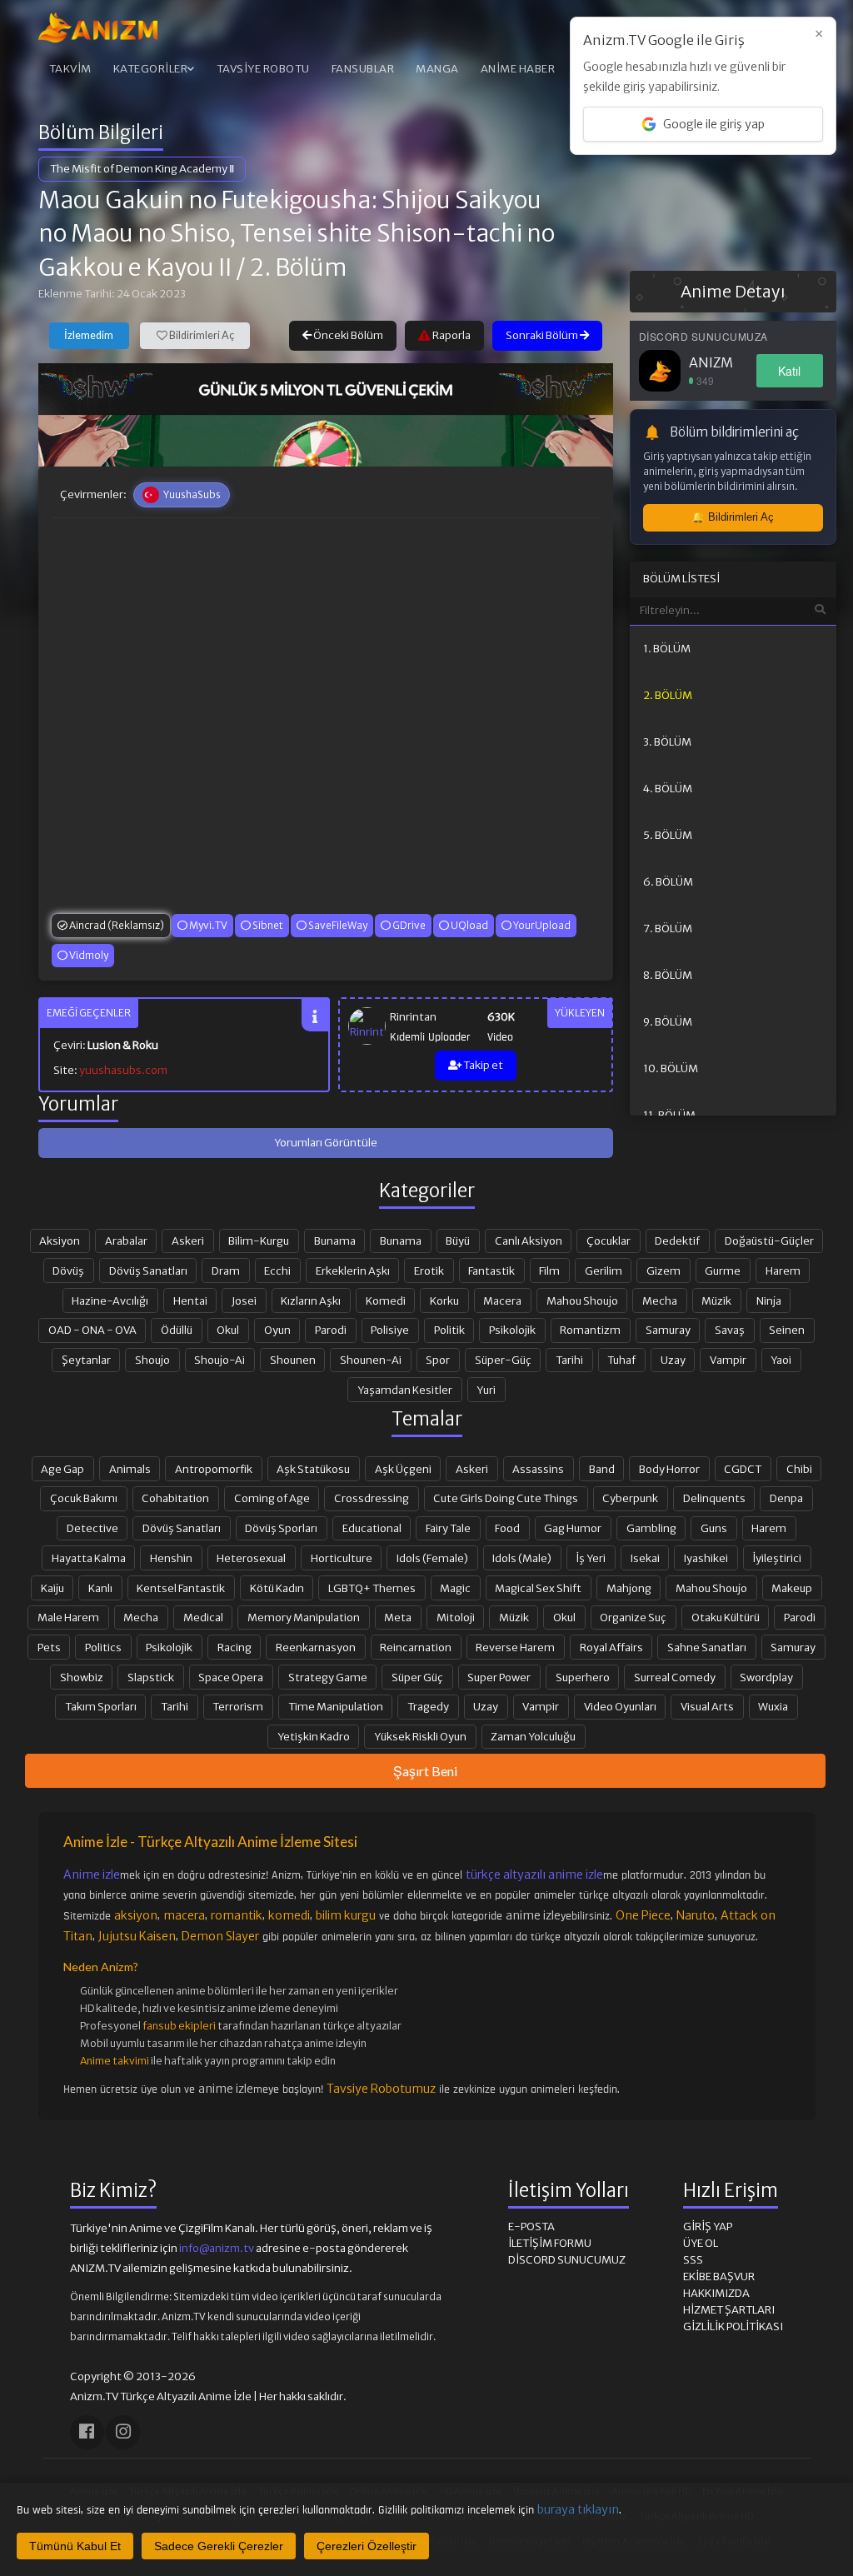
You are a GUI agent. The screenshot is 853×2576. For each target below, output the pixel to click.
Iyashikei (706, 1558)
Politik (449, 1330)
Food (507, 1528)
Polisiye (390, 1330)
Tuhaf (621, 1360)
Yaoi (781, 1360)
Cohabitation (175, 1498)
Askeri (188, 1241)
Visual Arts (707, 1706)
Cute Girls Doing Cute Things (506, 1498)
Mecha (660, 1300)
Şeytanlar (86, 1360)
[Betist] (326, 441)
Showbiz (82, 1677)
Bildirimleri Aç (201, 335)
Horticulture (342, 1558)
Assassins (538, 1469)
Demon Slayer (220, 1936)
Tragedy (428, 1706)
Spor (438, 1360)
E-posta (531, 2227)
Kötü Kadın (277, 1588)
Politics (103, 1647)
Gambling (651, 1528)
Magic (455, 1588)
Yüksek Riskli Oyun (420, 1736)
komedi (289, 1915)
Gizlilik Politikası (733, 2326)
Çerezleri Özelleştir (367, 2546)
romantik (237, 1915)
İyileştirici (777, 1558)
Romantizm (590, 1330)
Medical (203, 1617)
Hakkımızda (716, 2293)
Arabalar (126, 1241)
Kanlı (100, 1588)
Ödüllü (177, 1330)
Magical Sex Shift (538, 1588)
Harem (783, 1271)
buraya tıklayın (578, 2509)
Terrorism (238, 1706)
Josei (244, 1300)
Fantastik (491, 1271)
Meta (398, 1617)
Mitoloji (456, 1617)
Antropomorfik (214, 1469)
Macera (502, 1300)
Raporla (451, 335)
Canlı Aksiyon (529, 1241)
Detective (92, 1528)
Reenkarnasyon (316, 1647)
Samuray (668, 1330)
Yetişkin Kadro (314, 1736)
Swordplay (766, 1677)
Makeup (792, 1588)
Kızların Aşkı (311, 1300)
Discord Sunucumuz (567, 2260)
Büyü (458, 1241)
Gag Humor (573, 1528)
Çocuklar (609, 1241)
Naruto (696, 1915)
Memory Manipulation (304, 1617)
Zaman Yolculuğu (533, 1736)
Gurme (723, 1271)
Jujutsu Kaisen (137, 1936)
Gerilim (604, 1271)
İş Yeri (591, 1558)
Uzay (673, 1360)
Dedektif (677, 1241)
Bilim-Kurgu (259, 1241)
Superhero (583, 1677)
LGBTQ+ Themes (372, 1588)
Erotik (429, 1271)
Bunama (335, 1241)
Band (602, 1469)
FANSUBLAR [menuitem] (363, 69)
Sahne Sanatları (707, 1647)
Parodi (331, 1330)
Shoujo (152, 1360)
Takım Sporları (101, 1706)
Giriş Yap (708, 2227)
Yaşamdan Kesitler (405, 1390)
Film (549, 1271)
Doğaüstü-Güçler (769, 1241)
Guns (714, 1528)
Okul (228, 1330)
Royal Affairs (611, 1647)
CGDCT (743, 1469)
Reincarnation (416, 1647)
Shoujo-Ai (219, 1360)
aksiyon (136, 1915)
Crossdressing (372, 1498)
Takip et (482, 1065)
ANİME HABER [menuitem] (518, 69)
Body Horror (669, 1469)
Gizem (663, 1271)
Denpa (786, 1498)
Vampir (728, 1360)
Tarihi (569, 1360)
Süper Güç (417, 1677)
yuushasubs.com (123, 1070)
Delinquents (714, 1498)
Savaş (730, 1330)
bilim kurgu (346, 1915)
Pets (49, 1647)
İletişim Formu (550, 2243)
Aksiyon (60, 1241)
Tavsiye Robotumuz (381, 2089)
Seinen (787, 1330)
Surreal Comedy (675, 1677)
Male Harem (68, 1617)
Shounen (293, 1360)
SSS (693, 2260)
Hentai (190, 1300)
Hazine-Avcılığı (110, 1300)
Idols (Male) (522, 1558)
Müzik (716, 1300)
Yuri (486, 1390)
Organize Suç (633, 1617)
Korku (444, 1300)
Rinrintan (413, 1017)
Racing (234, 1647)
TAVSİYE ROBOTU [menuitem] (263, 69)
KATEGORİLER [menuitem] (151, 69)
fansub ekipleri (179, 2026)
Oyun (277, 1330)
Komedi (386, 1300)
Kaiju (52, 1588)
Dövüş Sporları (281, 1528)
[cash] (326, 389)
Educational (372, 1528)
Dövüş (68, 1271)
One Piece (643, 1915)
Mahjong (629, 1588)
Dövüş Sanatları (148, 1271)
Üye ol (701, 2243)
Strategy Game (328, 1677)
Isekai (645, 1558)
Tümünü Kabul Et (75, 2546)
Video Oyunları (620, 1706)
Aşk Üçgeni (403, 1469)
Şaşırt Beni (425, 1771)
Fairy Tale (448, 1528)
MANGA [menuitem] (437, 69)
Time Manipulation (336, 1706)
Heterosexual (251, 1558)
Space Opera (231, 1677)
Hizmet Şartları (729, 2310)
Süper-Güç (503, 1360)
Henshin (171, 1558)
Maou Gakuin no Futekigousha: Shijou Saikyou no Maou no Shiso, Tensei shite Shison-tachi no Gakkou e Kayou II (297, 234)
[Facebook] (87, 2432)
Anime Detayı (733, 292)
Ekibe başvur (719, 2276)
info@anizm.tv (217, 2248)
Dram (226, 1271)
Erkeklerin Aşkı (353, 1271)
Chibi (799, 1469)
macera (184, 1915)
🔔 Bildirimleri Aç (733, 517)
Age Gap (62, 1469)
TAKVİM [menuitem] (70, 69)
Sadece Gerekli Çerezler (219, 2546)
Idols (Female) (432, 1558)
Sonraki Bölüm (543, 335)
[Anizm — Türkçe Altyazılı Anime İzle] (98, 27)
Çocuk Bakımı (84, 1498)
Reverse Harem (515, 1647)
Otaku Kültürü (726, 1617)
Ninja (769, 1300)
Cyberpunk (630, 1498)
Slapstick (151, 1677)
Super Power (499, 1677)
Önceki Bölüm (347, 335)
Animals (130, 1469)
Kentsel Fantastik (181, 1588)
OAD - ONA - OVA (92, 1330)
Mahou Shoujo (582, 1300)
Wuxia (773, 1706)
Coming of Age (272, 1498)
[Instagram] (123, 2432)
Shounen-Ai (371, 1360)
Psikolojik (512, 1330)
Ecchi (277, 1271)
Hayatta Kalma (89, 1558)
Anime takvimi (115, 2061)
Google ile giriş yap (714, 124)
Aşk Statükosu (313, 1469)
